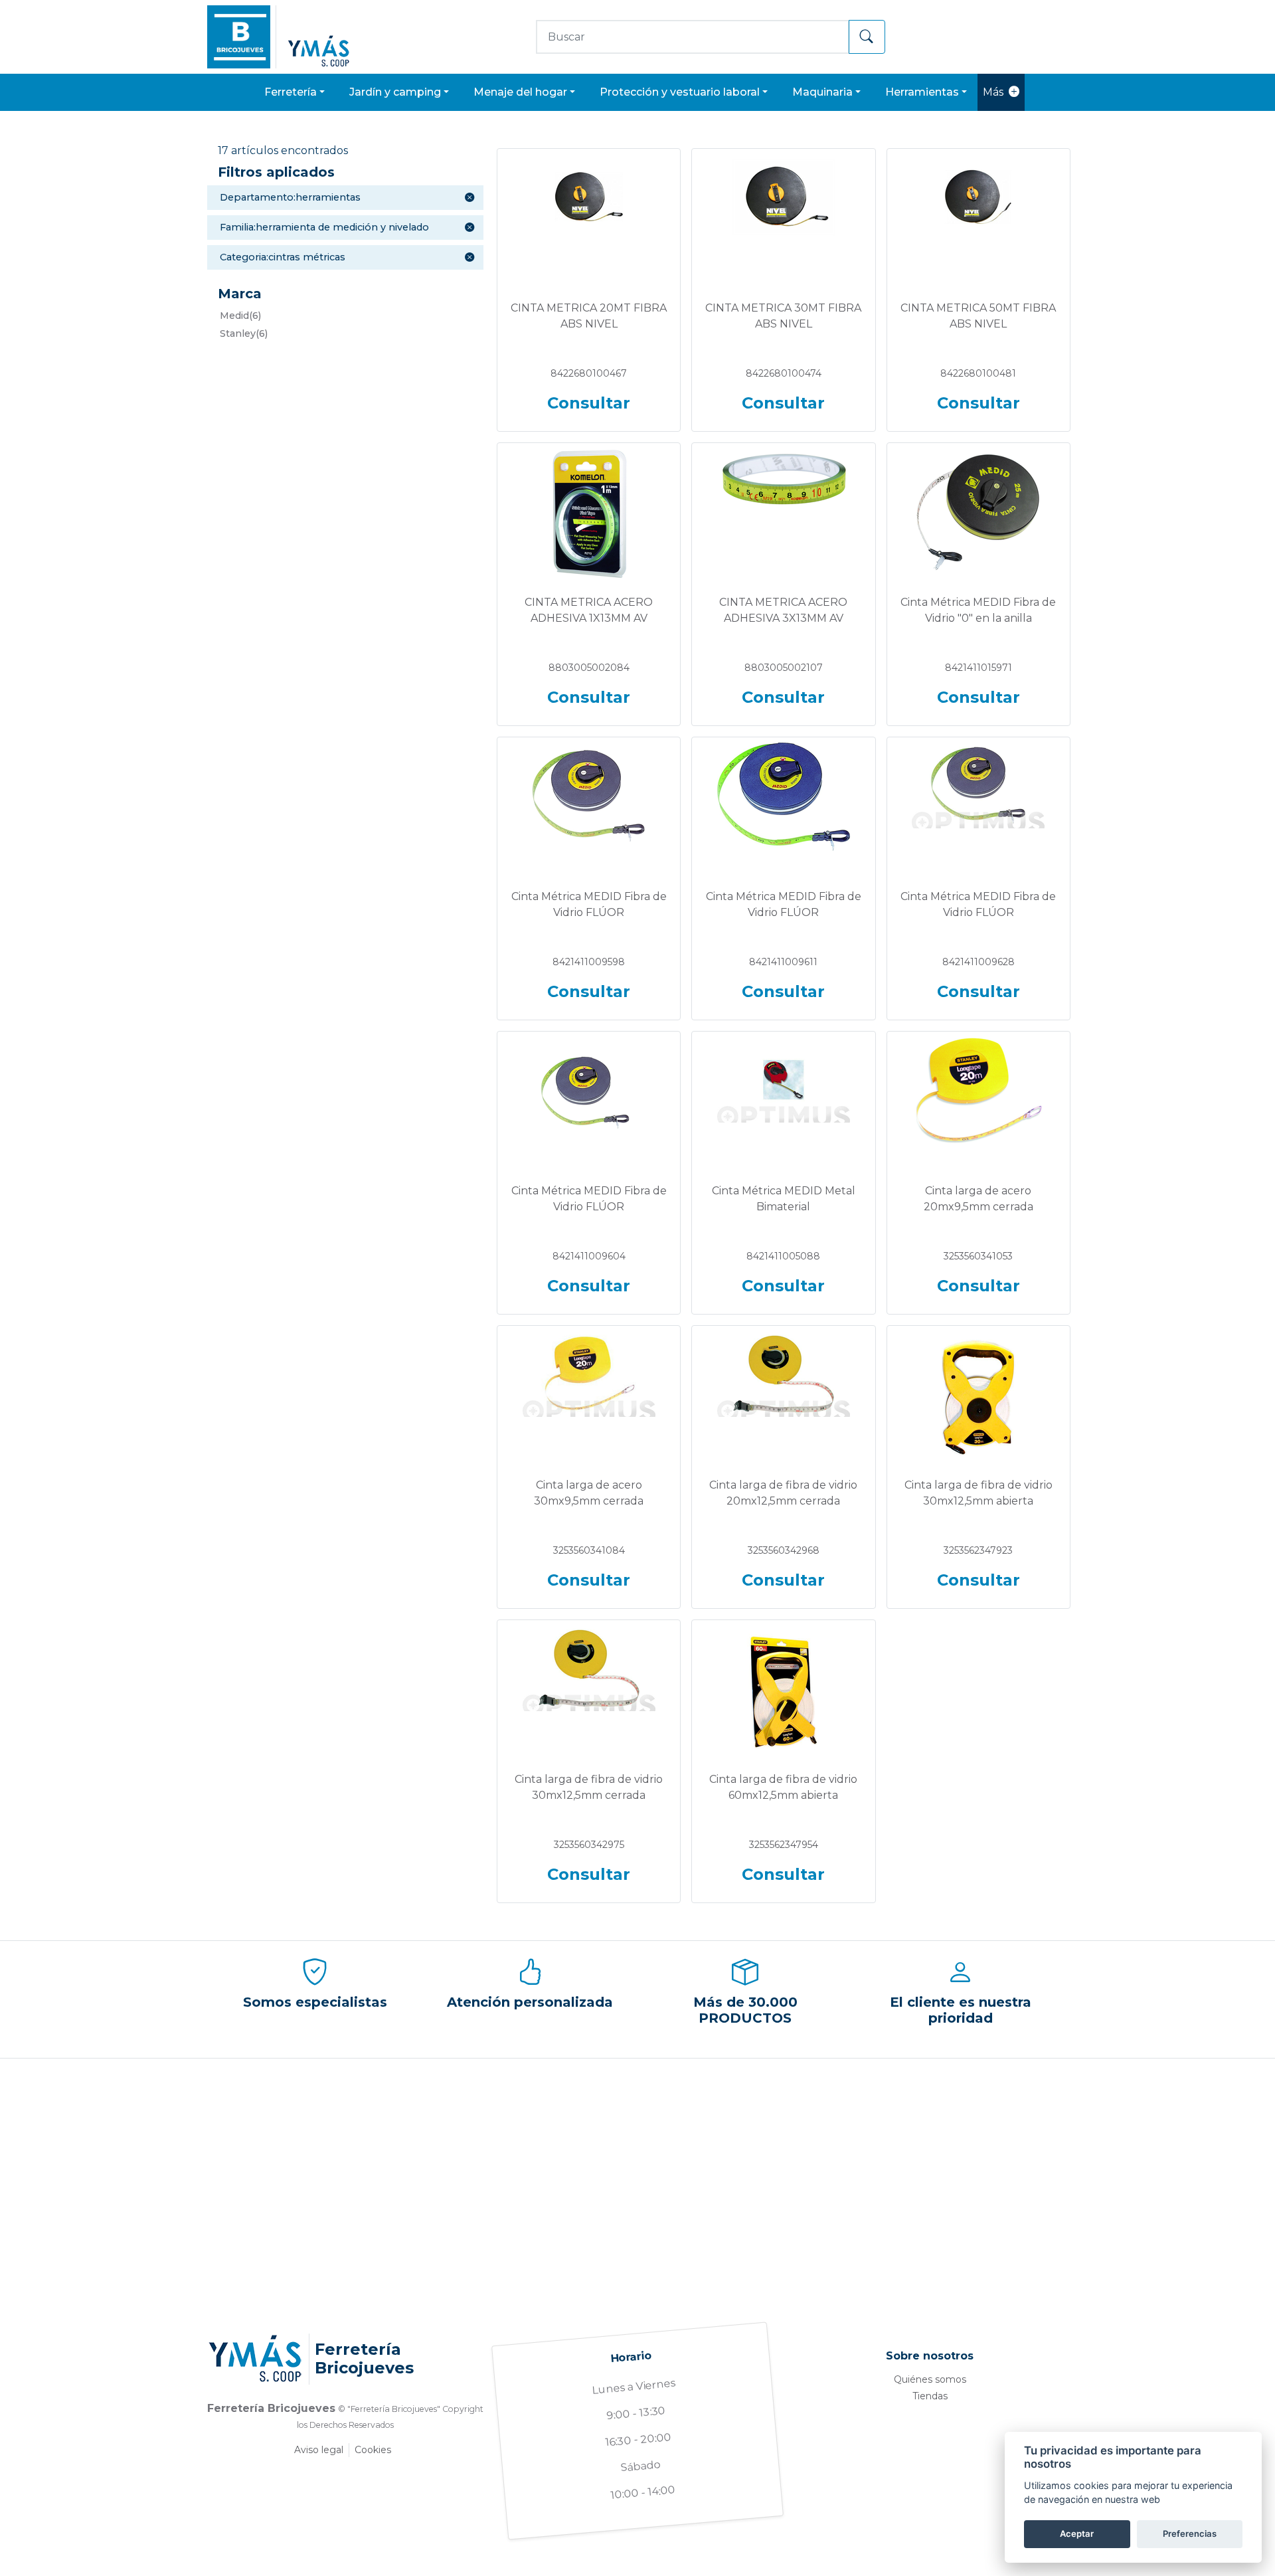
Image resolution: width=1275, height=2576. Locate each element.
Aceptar (1077, 2533)
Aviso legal (319, 2450)
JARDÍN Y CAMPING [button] (395, 92)
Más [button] (993, 92)
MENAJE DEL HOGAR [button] (520, 92)
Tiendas (930, 2396)
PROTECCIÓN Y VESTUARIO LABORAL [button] (680, 92)
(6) (240, 316)
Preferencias (1190, 2533)
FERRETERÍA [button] (291, 92)
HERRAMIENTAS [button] (922, 92)
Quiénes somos (930, 2379)
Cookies (373, 2450)
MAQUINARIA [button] (822, 92)
